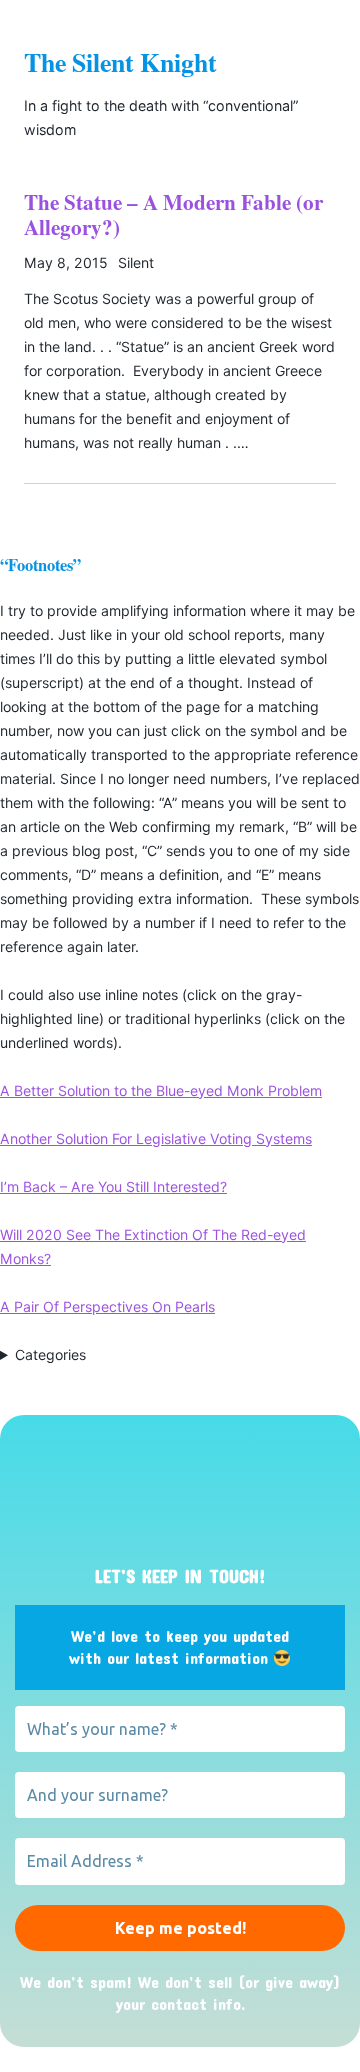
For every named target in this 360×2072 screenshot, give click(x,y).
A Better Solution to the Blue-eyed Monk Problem (161, 1090)
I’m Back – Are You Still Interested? (113, 1186)
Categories (50, 1354)
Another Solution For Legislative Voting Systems (156, 1138)
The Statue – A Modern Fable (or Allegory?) (173, 214)
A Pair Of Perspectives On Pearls (107, 1306)
